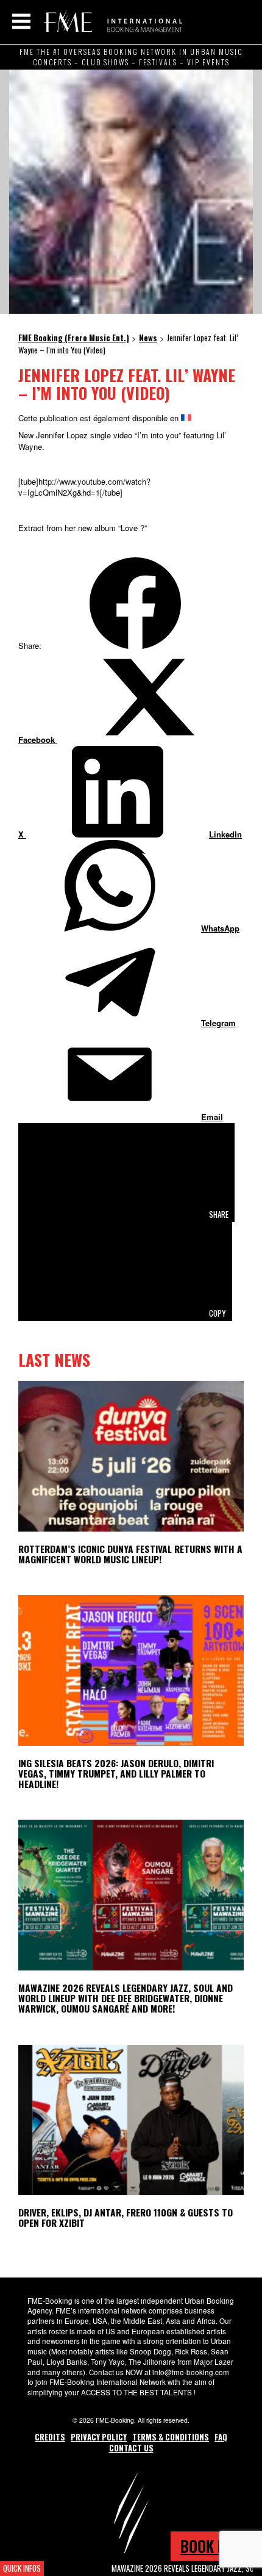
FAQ (221, 2437)
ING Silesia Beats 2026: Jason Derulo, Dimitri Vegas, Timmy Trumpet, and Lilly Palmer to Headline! (116, 1773)
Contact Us (131, 2448)
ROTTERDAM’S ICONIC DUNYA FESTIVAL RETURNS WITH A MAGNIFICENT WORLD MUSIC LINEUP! (130, 1554)
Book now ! (216, 2546)
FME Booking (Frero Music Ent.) (111, 21)
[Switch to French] (186, 418)
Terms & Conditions (171, 2437)
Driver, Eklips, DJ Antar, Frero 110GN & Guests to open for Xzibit (126, 2217)
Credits (50, 2437)
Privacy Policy (99, 2437)
